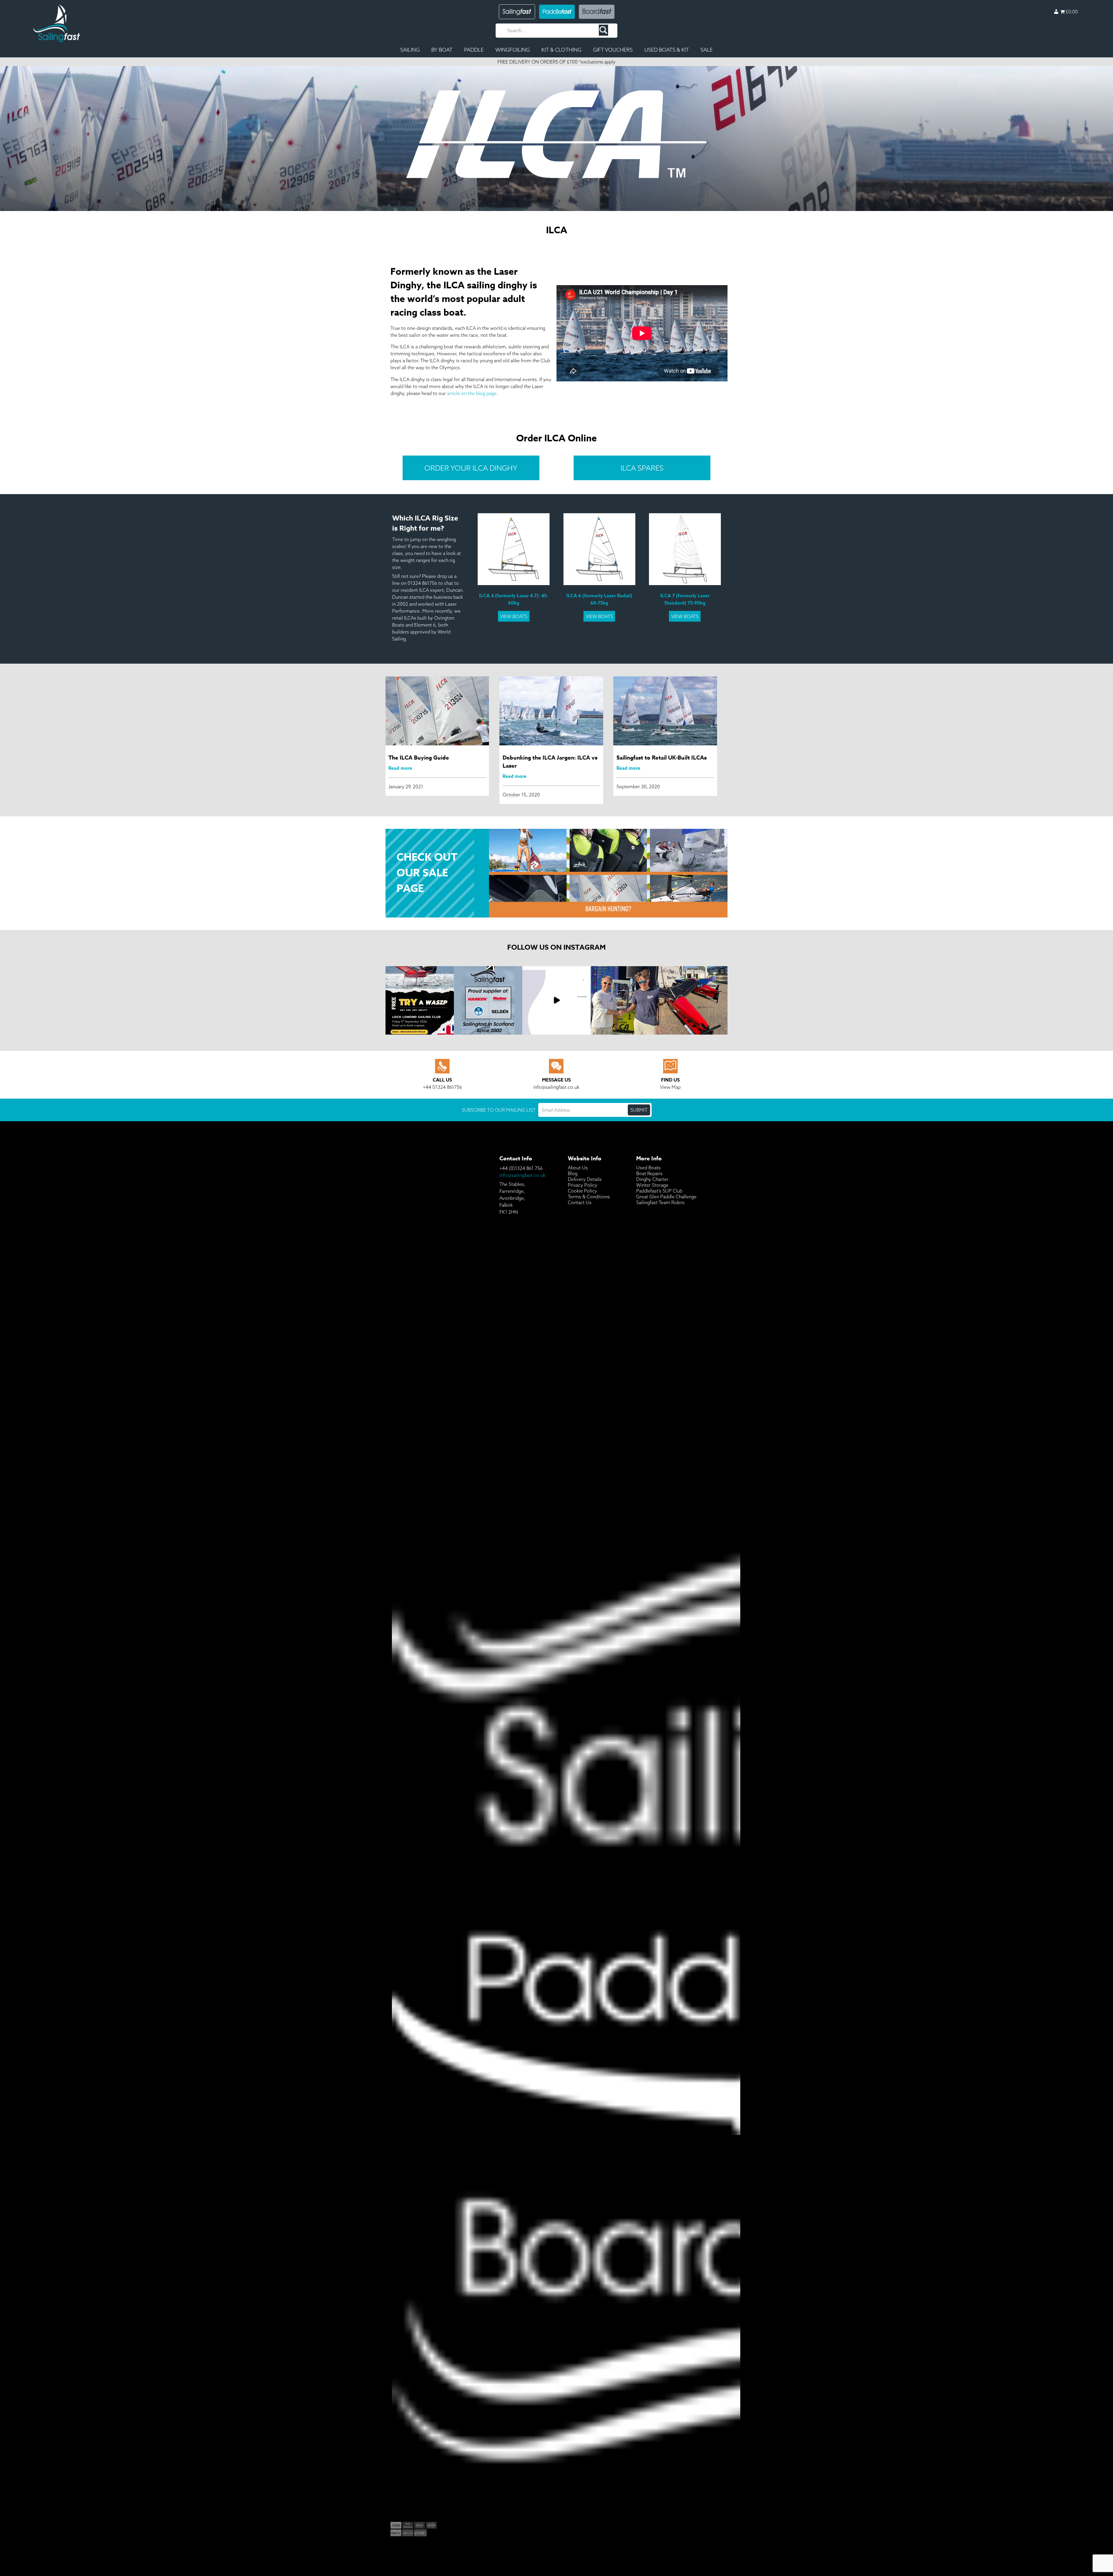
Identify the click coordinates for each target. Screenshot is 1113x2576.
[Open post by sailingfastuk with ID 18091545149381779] (693, 1000)
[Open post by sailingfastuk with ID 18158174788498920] (420, 1000)
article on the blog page (472, 393)
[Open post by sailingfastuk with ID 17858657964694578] (488, 1000)
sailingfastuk (420, 972)
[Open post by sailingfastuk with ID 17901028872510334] (625, 1000)
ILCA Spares (642, 468)
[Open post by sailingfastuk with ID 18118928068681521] (556, 1000)
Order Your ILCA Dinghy (471, 468)
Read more (400, 768)
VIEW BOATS (514, 616)
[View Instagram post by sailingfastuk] (449, 1029)
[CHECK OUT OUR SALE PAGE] (557, 832)
